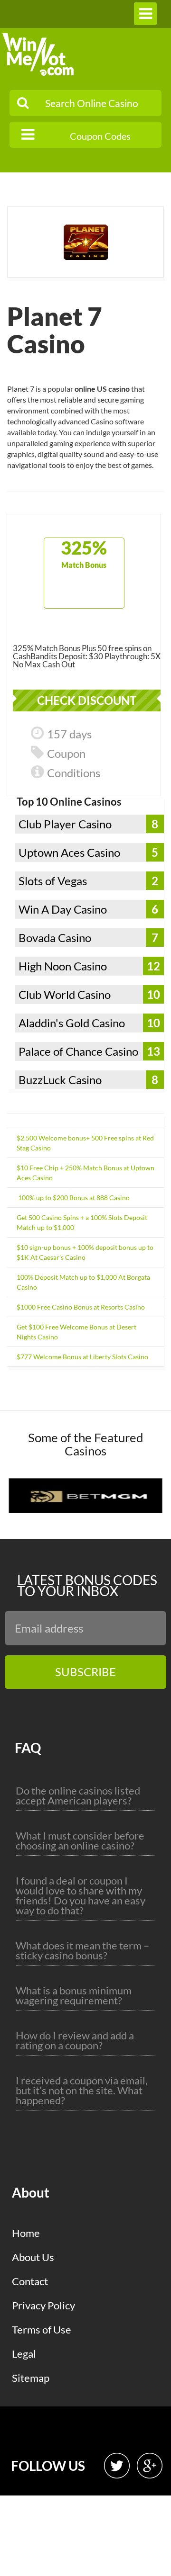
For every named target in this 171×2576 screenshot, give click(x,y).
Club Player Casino (65, 824)
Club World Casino (65, 994)
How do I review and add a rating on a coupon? (75, 2040)
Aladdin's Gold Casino (72, 1023)
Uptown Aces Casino (69, 852)
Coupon (66, 753)
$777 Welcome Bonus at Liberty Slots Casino (82, 1357)
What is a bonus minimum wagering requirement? (74, 1995)
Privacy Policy (43, 2305)
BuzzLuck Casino (60, 1080)
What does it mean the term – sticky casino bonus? (82, 1950)
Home (26, 2233)
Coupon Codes (100, 136)
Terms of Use (42, 2329)
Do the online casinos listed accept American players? (78, 1795)
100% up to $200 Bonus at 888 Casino (73, 1198)
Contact (30, 2281)
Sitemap (31, 2378)
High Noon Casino (63, 966)
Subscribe (85, 1672)
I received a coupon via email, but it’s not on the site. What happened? (82, 2090)
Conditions (74, 773)
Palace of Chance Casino (78, 1051)
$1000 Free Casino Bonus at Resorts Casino (81, 1307)
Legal (24, 2354)
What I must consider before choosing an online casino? (80, 1840)
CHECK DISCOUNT (87, 700)
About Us (33, 2257)
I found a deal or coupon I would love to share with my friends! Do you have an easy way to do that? (81, 1895)
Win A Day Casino (63, 909)
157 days (69, 734)
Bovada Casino (55, 938)
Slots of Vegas (53, 881)
